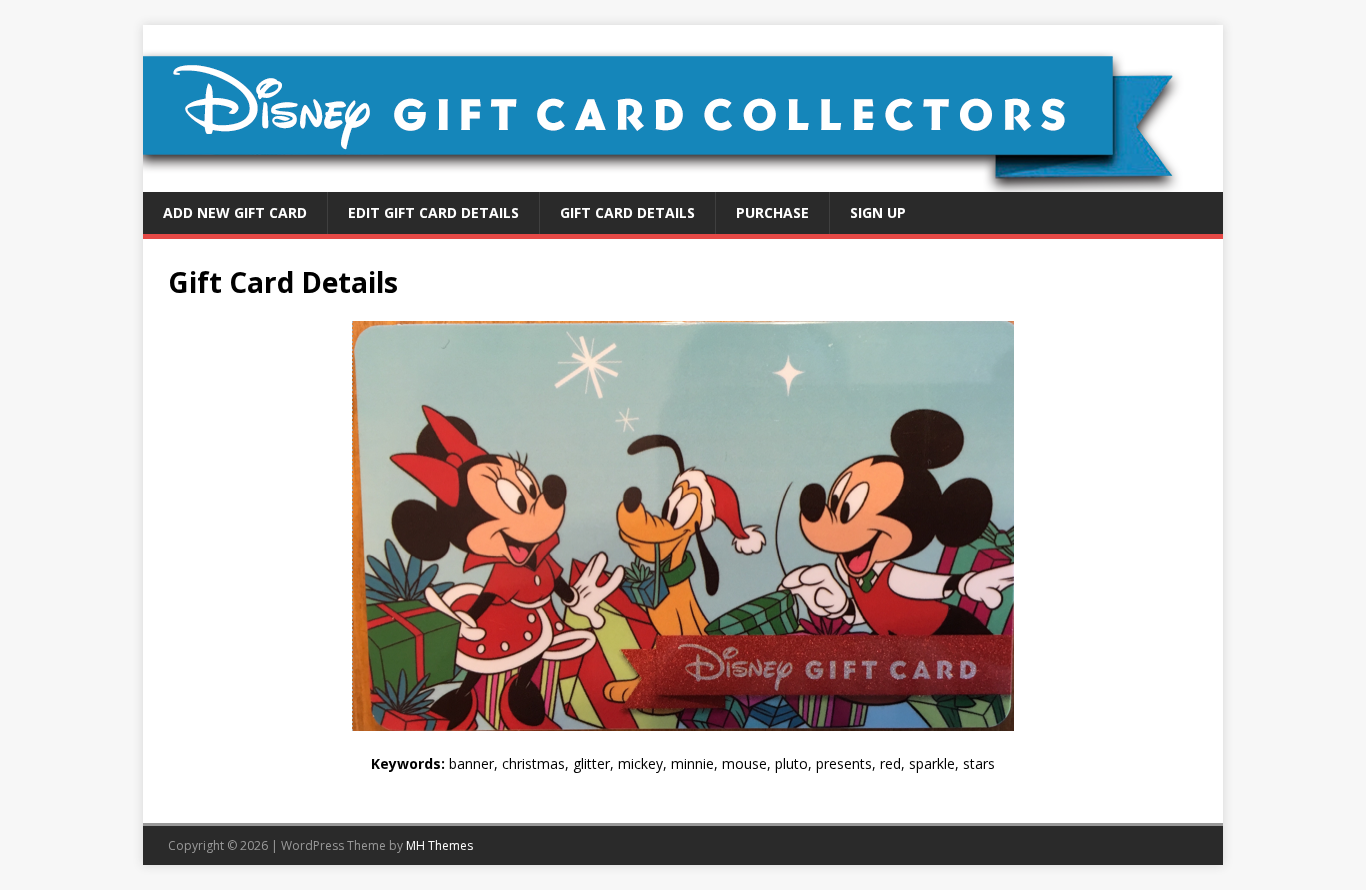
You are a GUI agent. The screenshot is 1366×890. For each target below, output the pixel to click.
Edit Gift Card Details (433, 212)
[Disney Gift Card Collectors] (683, 180)
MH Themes (439, 845)
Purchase (772, 212)
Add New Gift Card (235, 212)
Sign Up (878, 212)
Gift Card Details (627, 212)
